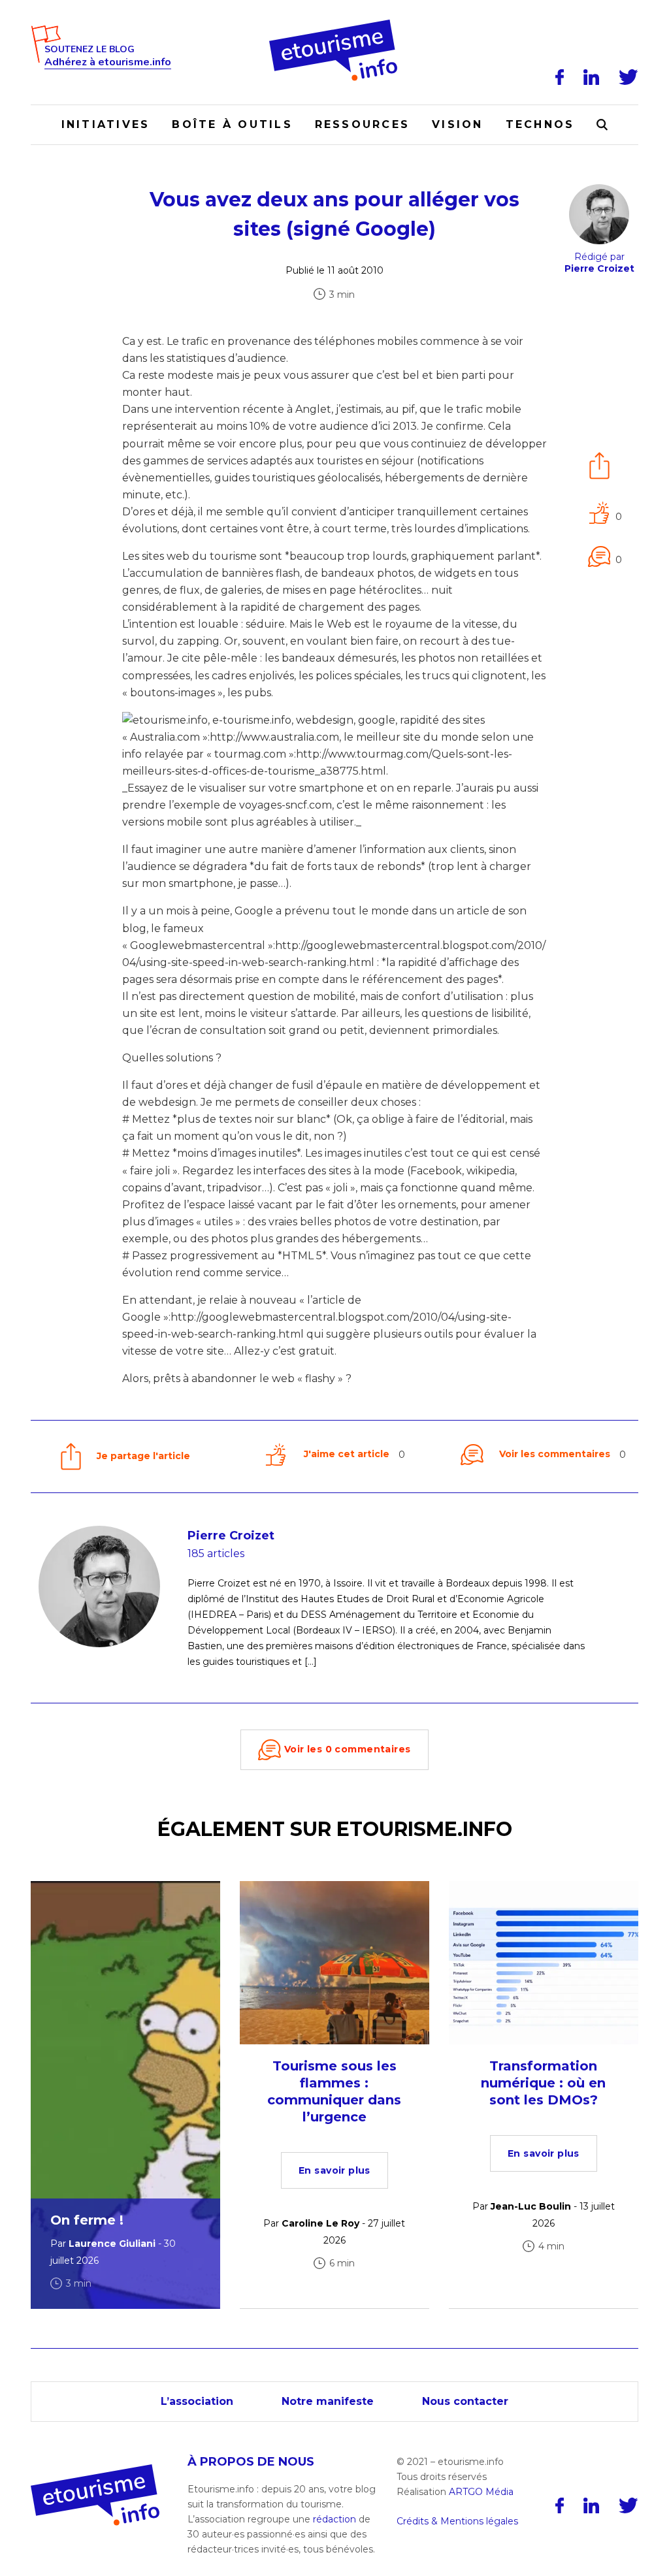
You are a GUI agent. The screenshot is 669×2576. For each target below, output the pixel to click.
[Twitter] (628, 77)
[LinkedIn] (591, 77)
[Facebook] (560, 77)
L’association (197, 2401)
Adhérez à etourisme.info (108, 62)
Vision (457, 124)
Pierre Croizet (231, 1536)
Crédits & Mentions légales (457, 2521)
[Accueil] (335, 24)
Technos (540, 124)
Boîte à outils (232, 124)
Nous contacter (465, 2401)
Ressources (362, 124)
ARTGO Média (481, 2492)
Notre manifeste (328, 2401)
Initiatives (106, 124)
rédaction (334, 2519)
